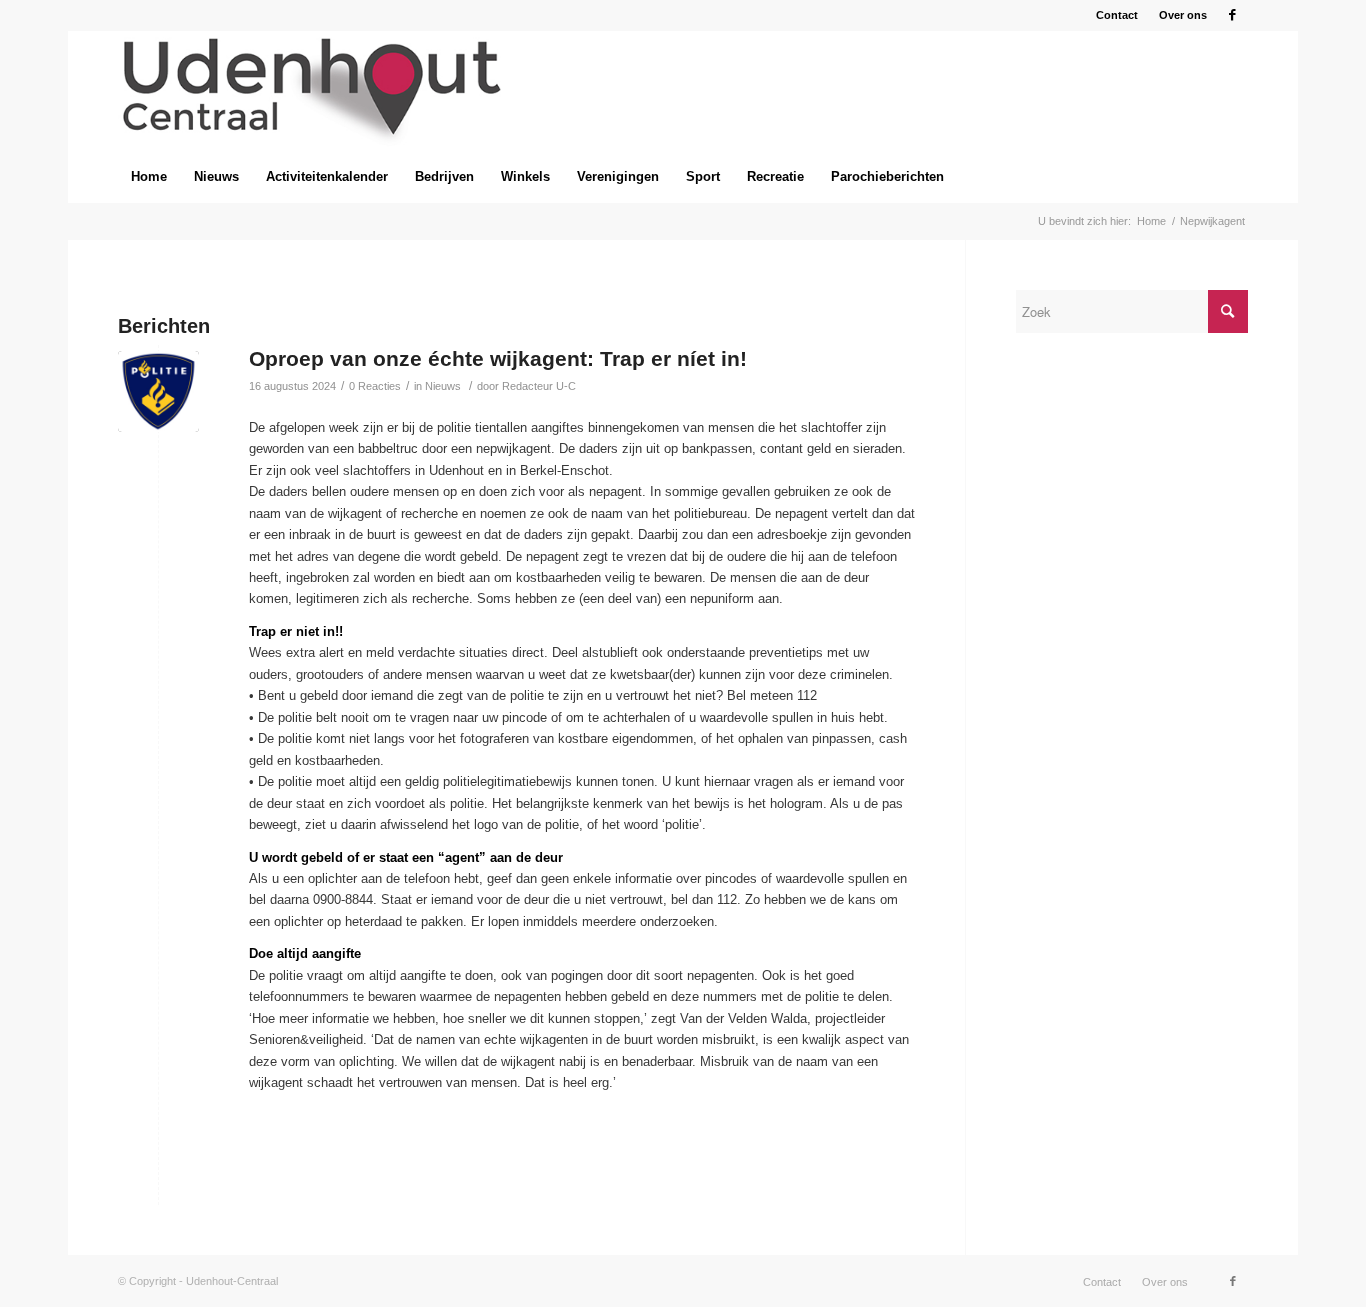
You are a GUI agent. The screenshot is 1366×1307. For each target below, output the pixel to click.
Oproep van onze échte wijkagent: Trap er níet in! (498, 358)
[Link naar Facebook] (1233, 15)
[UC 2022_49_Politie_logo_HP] (158, 391)
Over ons (1183, 15)
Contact (1117, 15)
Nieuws (443, 386)
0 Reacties (375, 386)
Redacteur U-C (539, 386)
